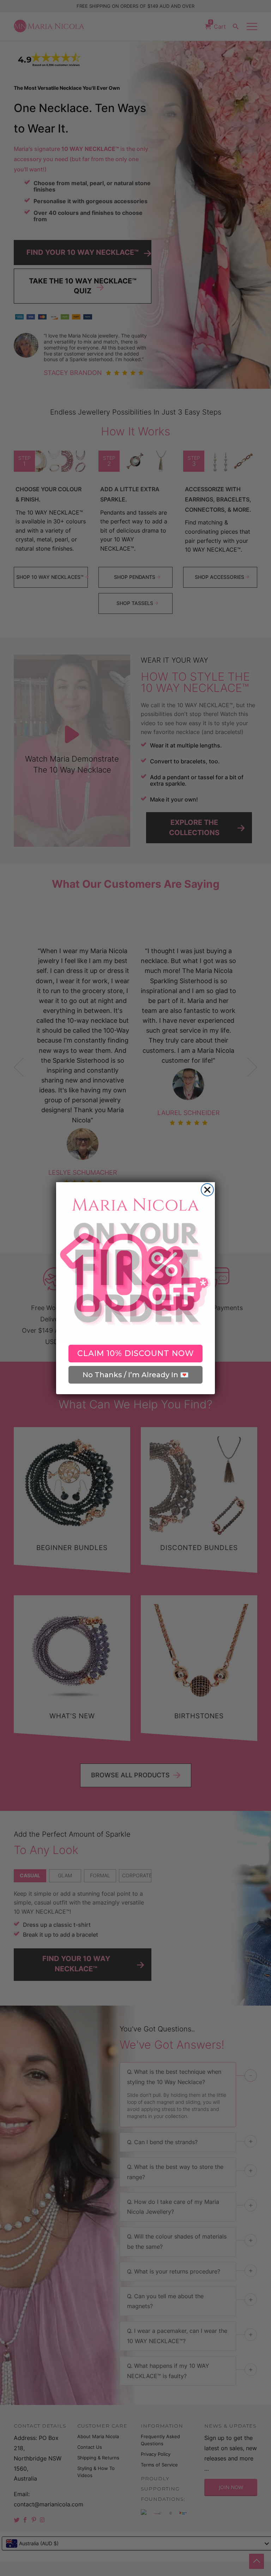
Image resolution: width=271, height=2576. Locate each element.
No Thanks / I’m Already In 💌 (136, 1375)
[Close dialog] (207, 1190)
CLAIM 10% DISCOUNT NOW (136, 1353)
